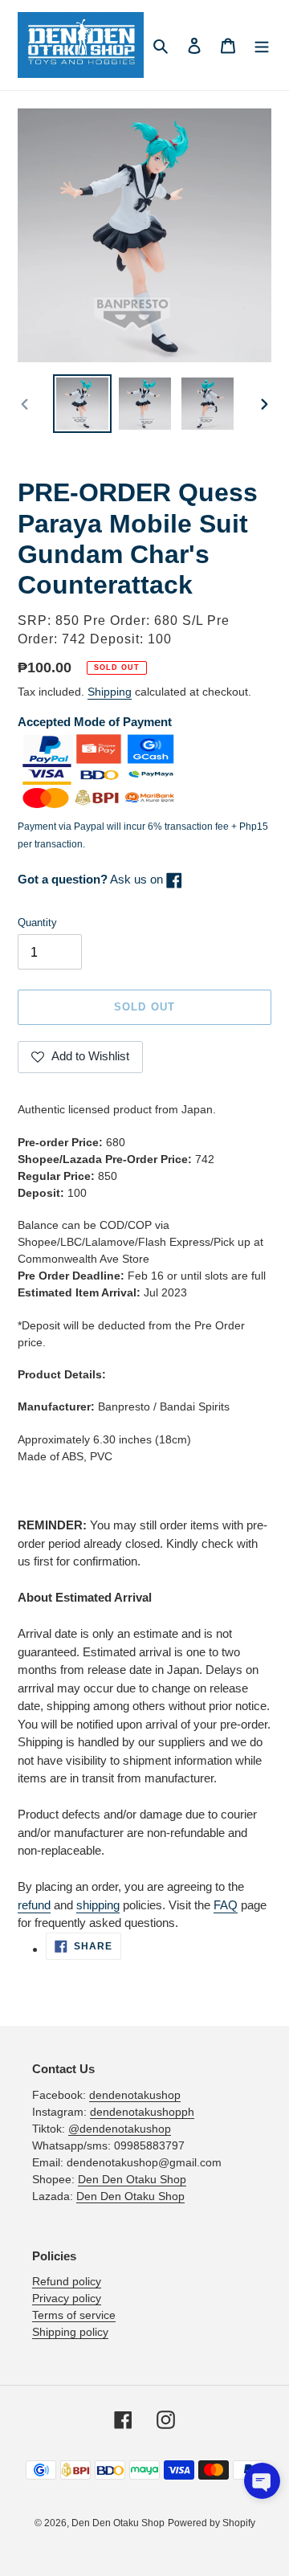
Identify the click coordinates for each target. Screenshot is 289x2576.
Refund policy (67, 2281)
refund (34, 1905)
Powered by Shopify (212, 2523)
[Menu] (262, 45)
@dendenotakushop (120, 2129)
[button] (262, 2481)
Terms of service (74, 2315)
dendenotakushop (135, 2095)
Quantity (37, 923)
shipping (98, 1905)
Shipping (110, 692)
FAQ (226, 1905)
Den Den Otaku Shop (132, 2179)
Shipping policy (70, 2332)
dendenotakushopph (142, 2112)
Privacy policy (67, 2298)
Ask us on (92, 879)
